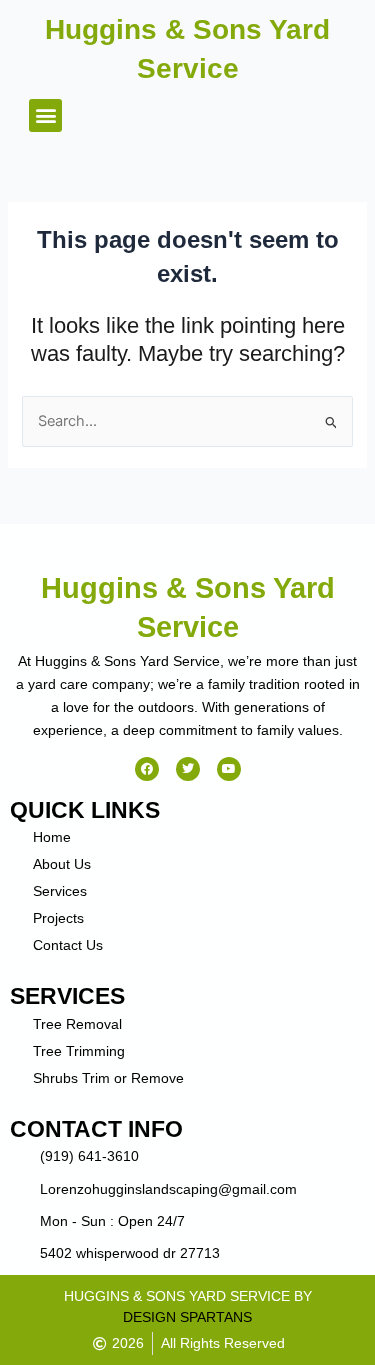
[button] (45, 115)
